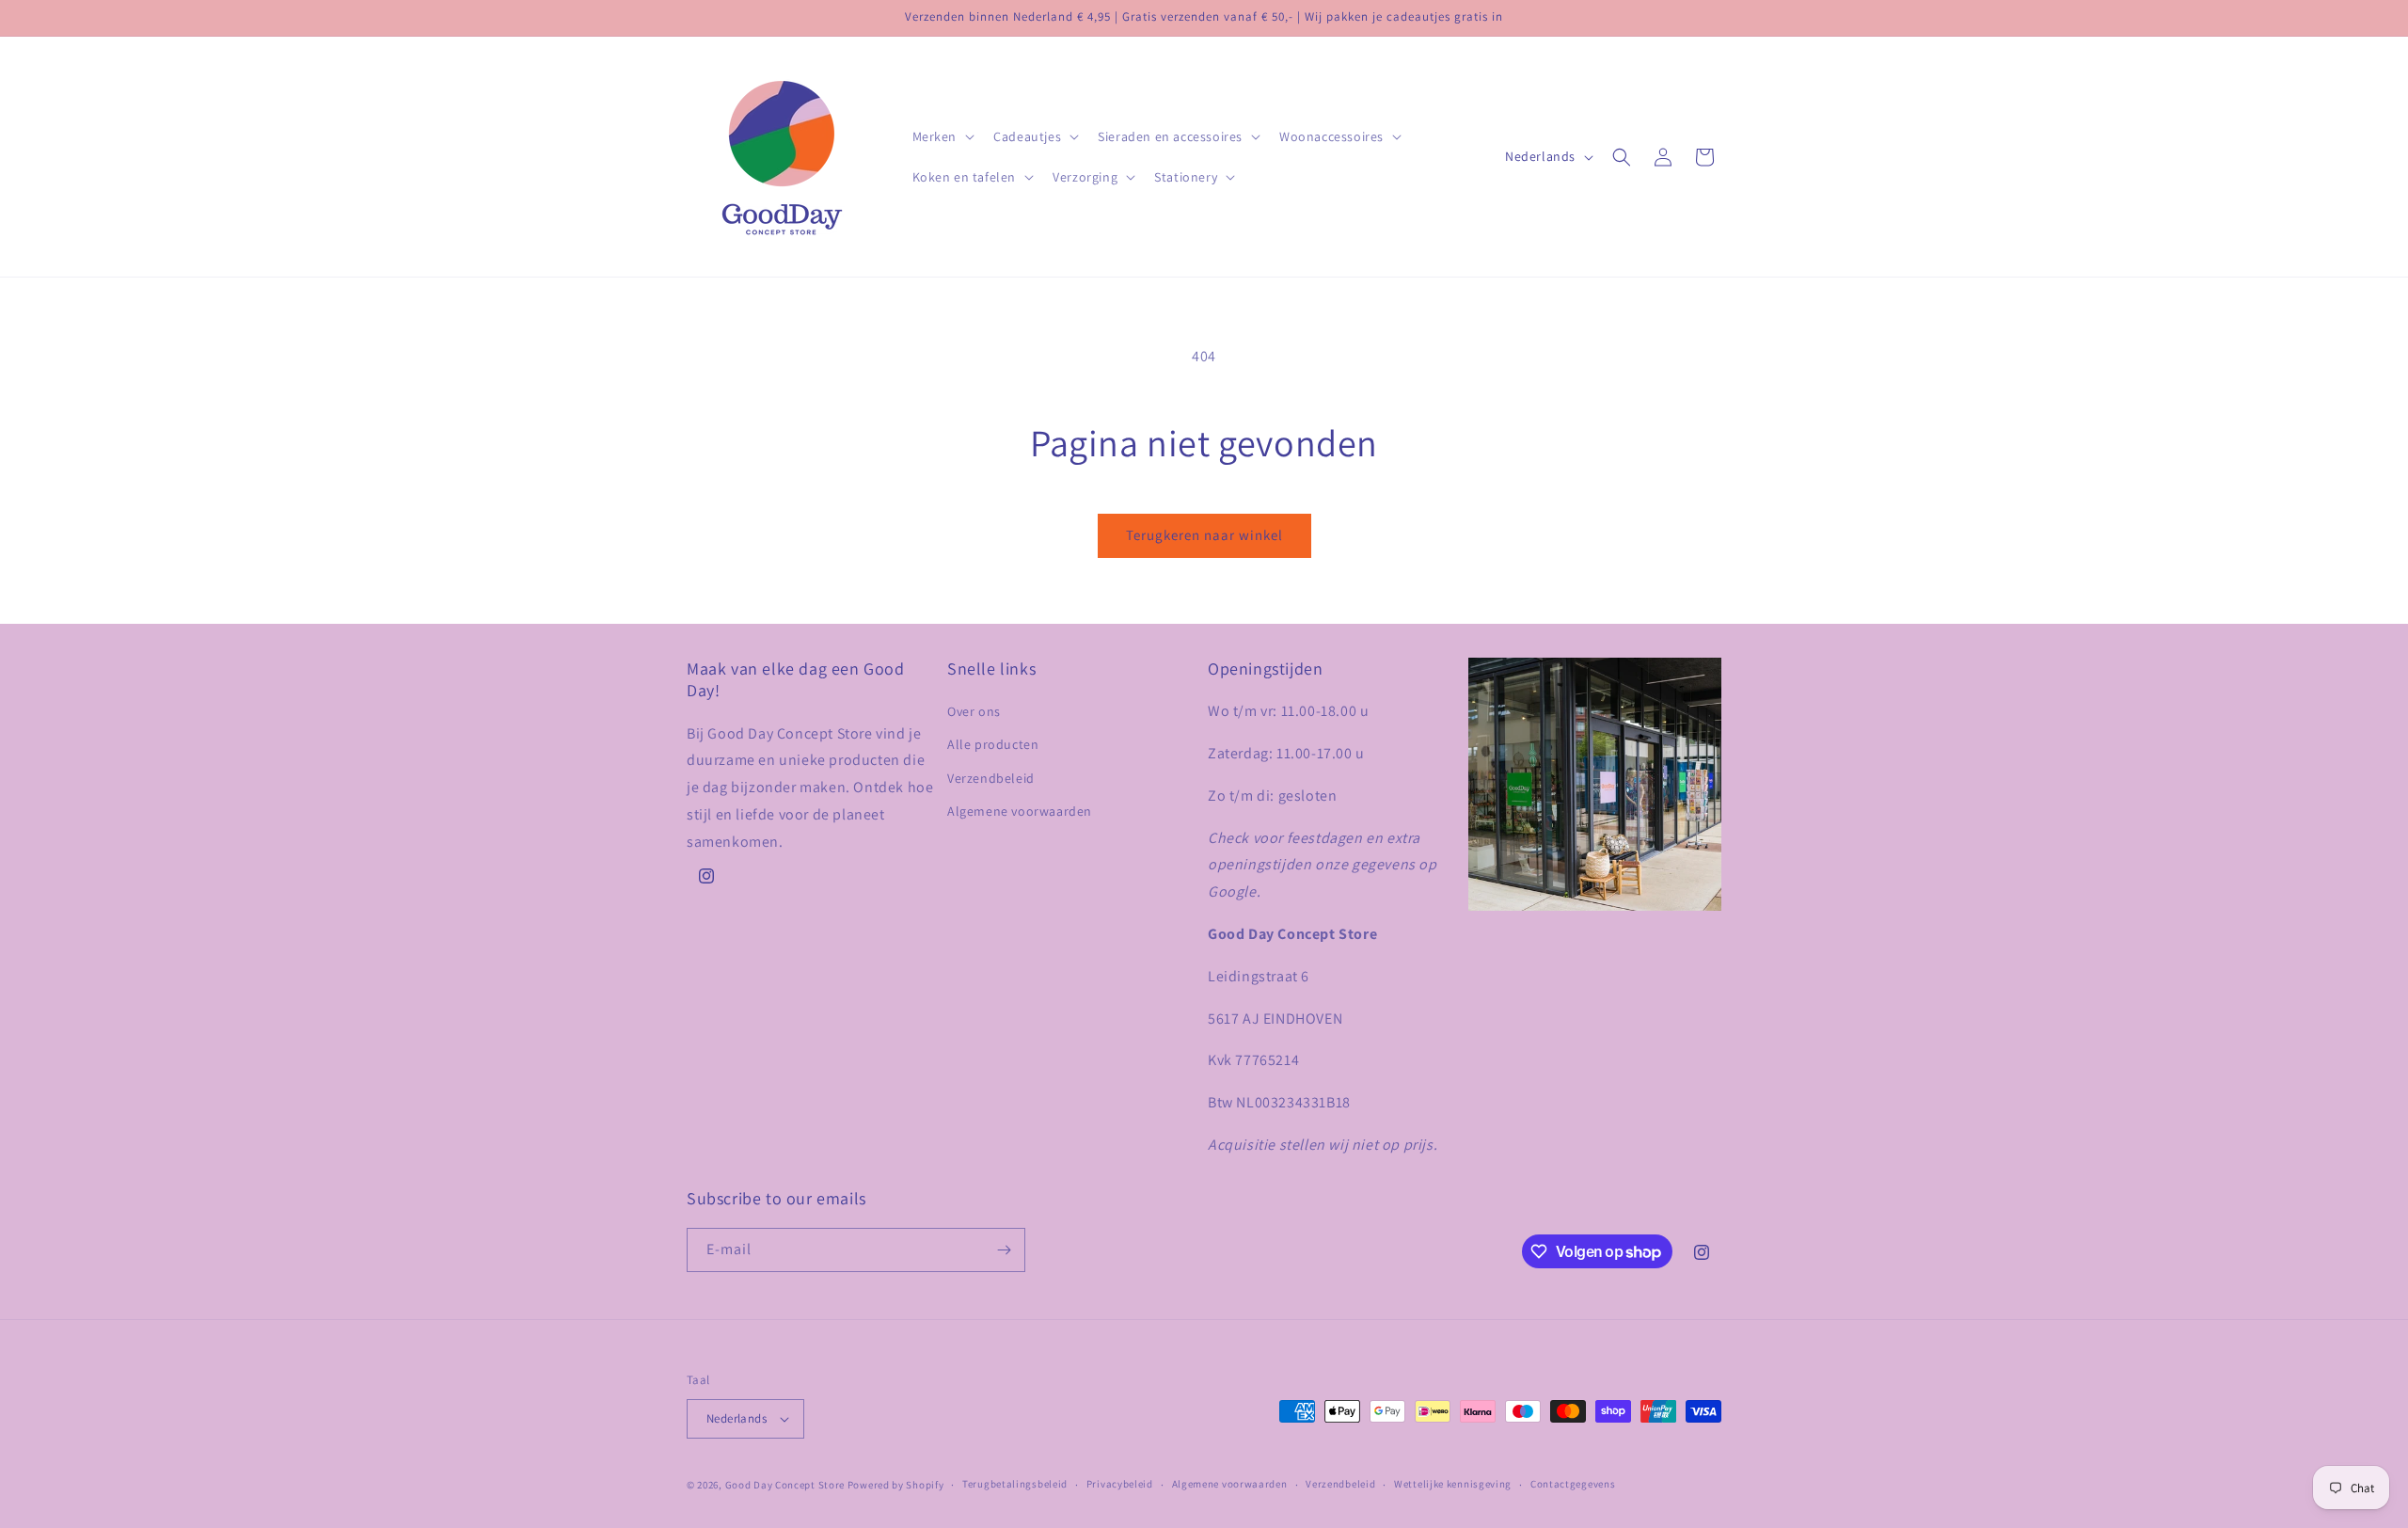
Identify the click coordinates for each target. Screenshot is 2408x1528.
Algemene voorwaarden (1020, 811)
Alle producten (993, 744)
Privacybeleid (1120, 1484)
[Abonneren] (1004, 1250)
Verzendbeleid (991, 778)
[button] (942, 136)
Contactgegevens (1573, 1484)
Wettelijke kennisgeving (1453, 1484)
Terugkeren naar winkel (1204, 535)
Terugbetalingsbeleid (1015, 1484)
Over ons (974, 711)
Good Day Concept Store (785, 1485)
